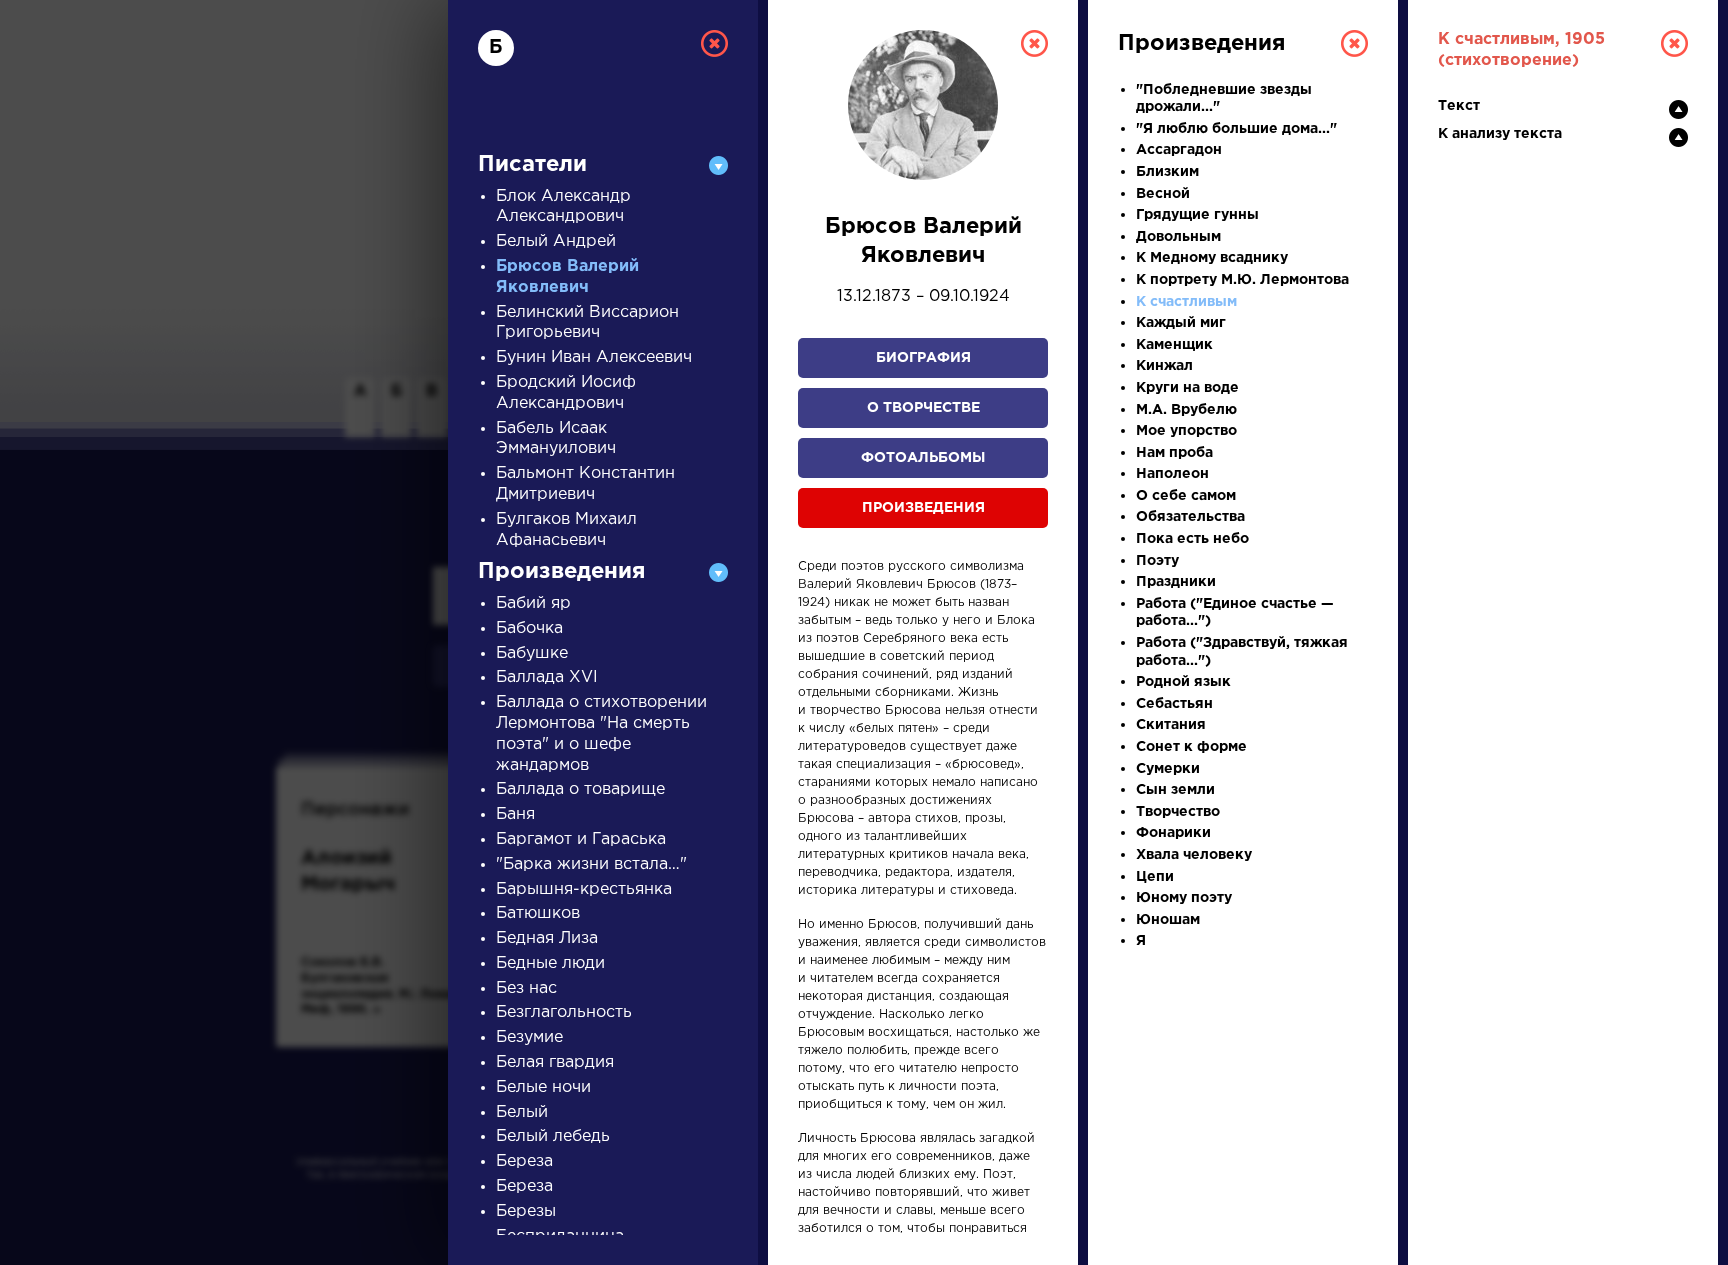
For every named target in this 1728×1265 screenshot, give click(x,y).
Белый (522, 1112)
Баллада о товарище (580, 789)
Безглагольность (564, 1012)
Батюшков (538, 913)
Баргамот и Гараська (581, 839)
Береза (524, 1161)
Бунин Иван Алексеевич (594, 357)
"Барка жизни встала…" (591, 864)
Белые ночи (543, 1087)
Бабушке (532, 653)
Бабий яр (533, 603)
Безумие (529, 1037)
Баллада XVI (547, 677)
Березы (526, 1211)
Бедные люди (550, 963)
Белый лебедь (553, 1136)
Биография (923, 358)
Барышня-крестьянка (584, 889)
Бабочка (529, 628)
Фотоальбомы (923, 458)
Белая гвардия (555, 1062)
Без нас (526, 988)
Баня (515, 814)
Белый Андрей (556, 241)
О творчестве (923, 408)
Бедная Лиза (547, 938)
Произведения (923, 508)
